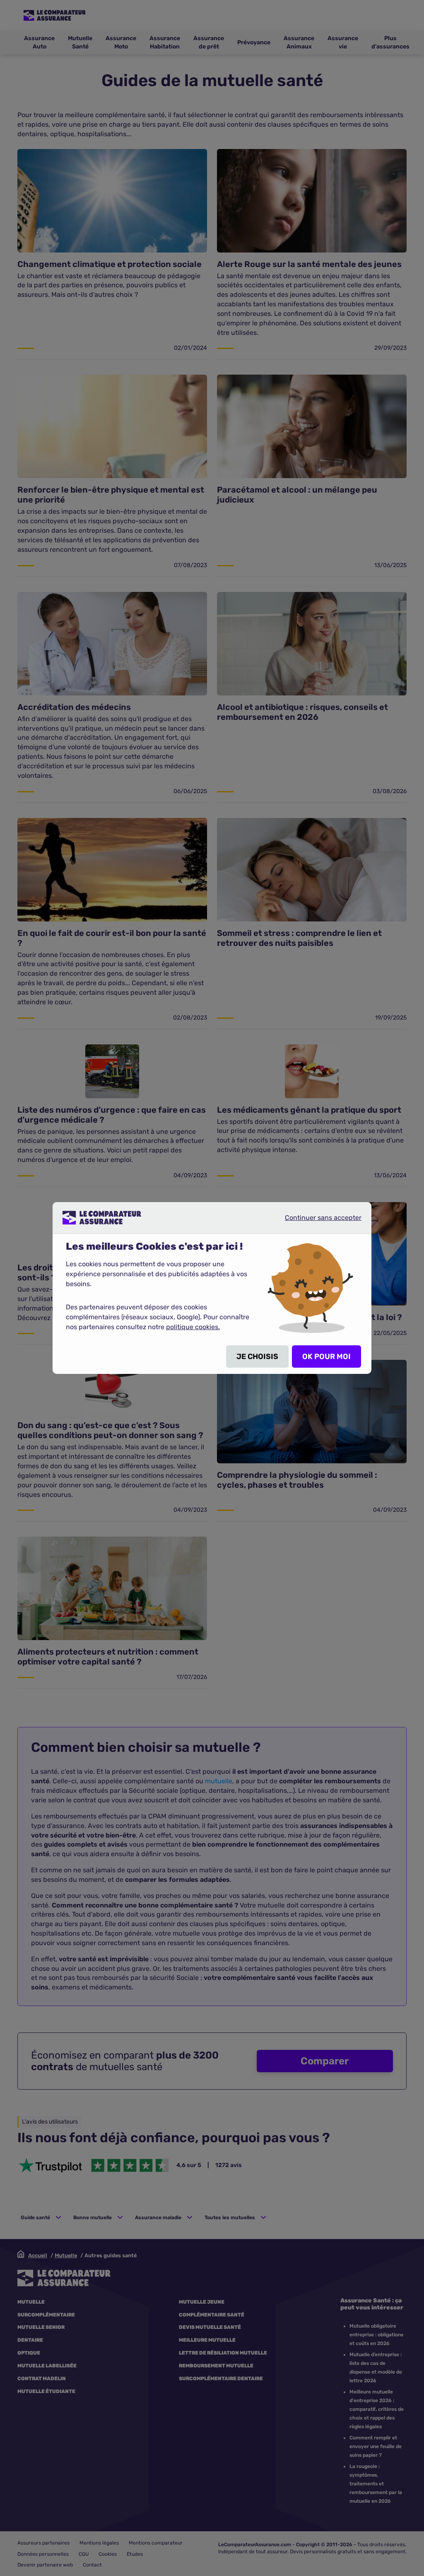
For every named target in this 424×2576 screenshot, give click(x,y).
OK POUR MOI (326, 1357)
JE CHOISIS (257, 1357)
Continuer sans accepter (316, 1221)
